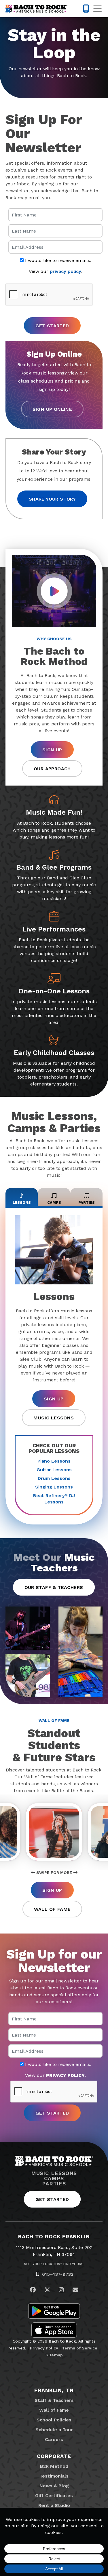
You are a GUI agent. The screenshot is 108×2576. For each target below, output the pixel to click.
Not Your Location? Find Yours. (54, 2264)
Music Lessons (54, 1418)
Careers (54, 2439)
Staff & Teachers (54, 2400)
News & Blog (54, 2486)
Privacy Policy (44, 2348)
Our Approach (52, 769)
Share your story (52, 499)
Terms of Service (80, 2348)
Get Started (52, 2199)
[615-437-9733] (86, 9)
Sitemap (54, 2355)
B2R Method (54, 2466)
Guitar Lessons (54, 1470)
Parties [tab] (87, 1203)
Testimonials (54, 2476)
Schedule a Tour (54, 2430)
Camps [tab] (54, 1203)
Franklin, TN (54, 2390)
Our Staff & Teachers (54, 1587)
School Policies (54, 2420)
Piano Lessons (54, 1461)
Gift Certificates (54, 2496)
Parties (54, 2184)
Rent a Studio (54, 2505)
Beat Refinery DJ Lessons (54, 1499)
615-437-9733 (58, 2274)
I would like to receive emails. (57, 261)
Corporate (54, 2456)
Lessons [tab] (22, 1203)
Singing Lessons (54, 1487)
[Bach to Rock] (36, 9)
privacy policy (66, 271)
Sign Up (52, 750)
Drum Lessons (54, 1478)
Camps (54, 2178)
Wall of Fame (52, 1909)
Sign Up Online (52, 409)
